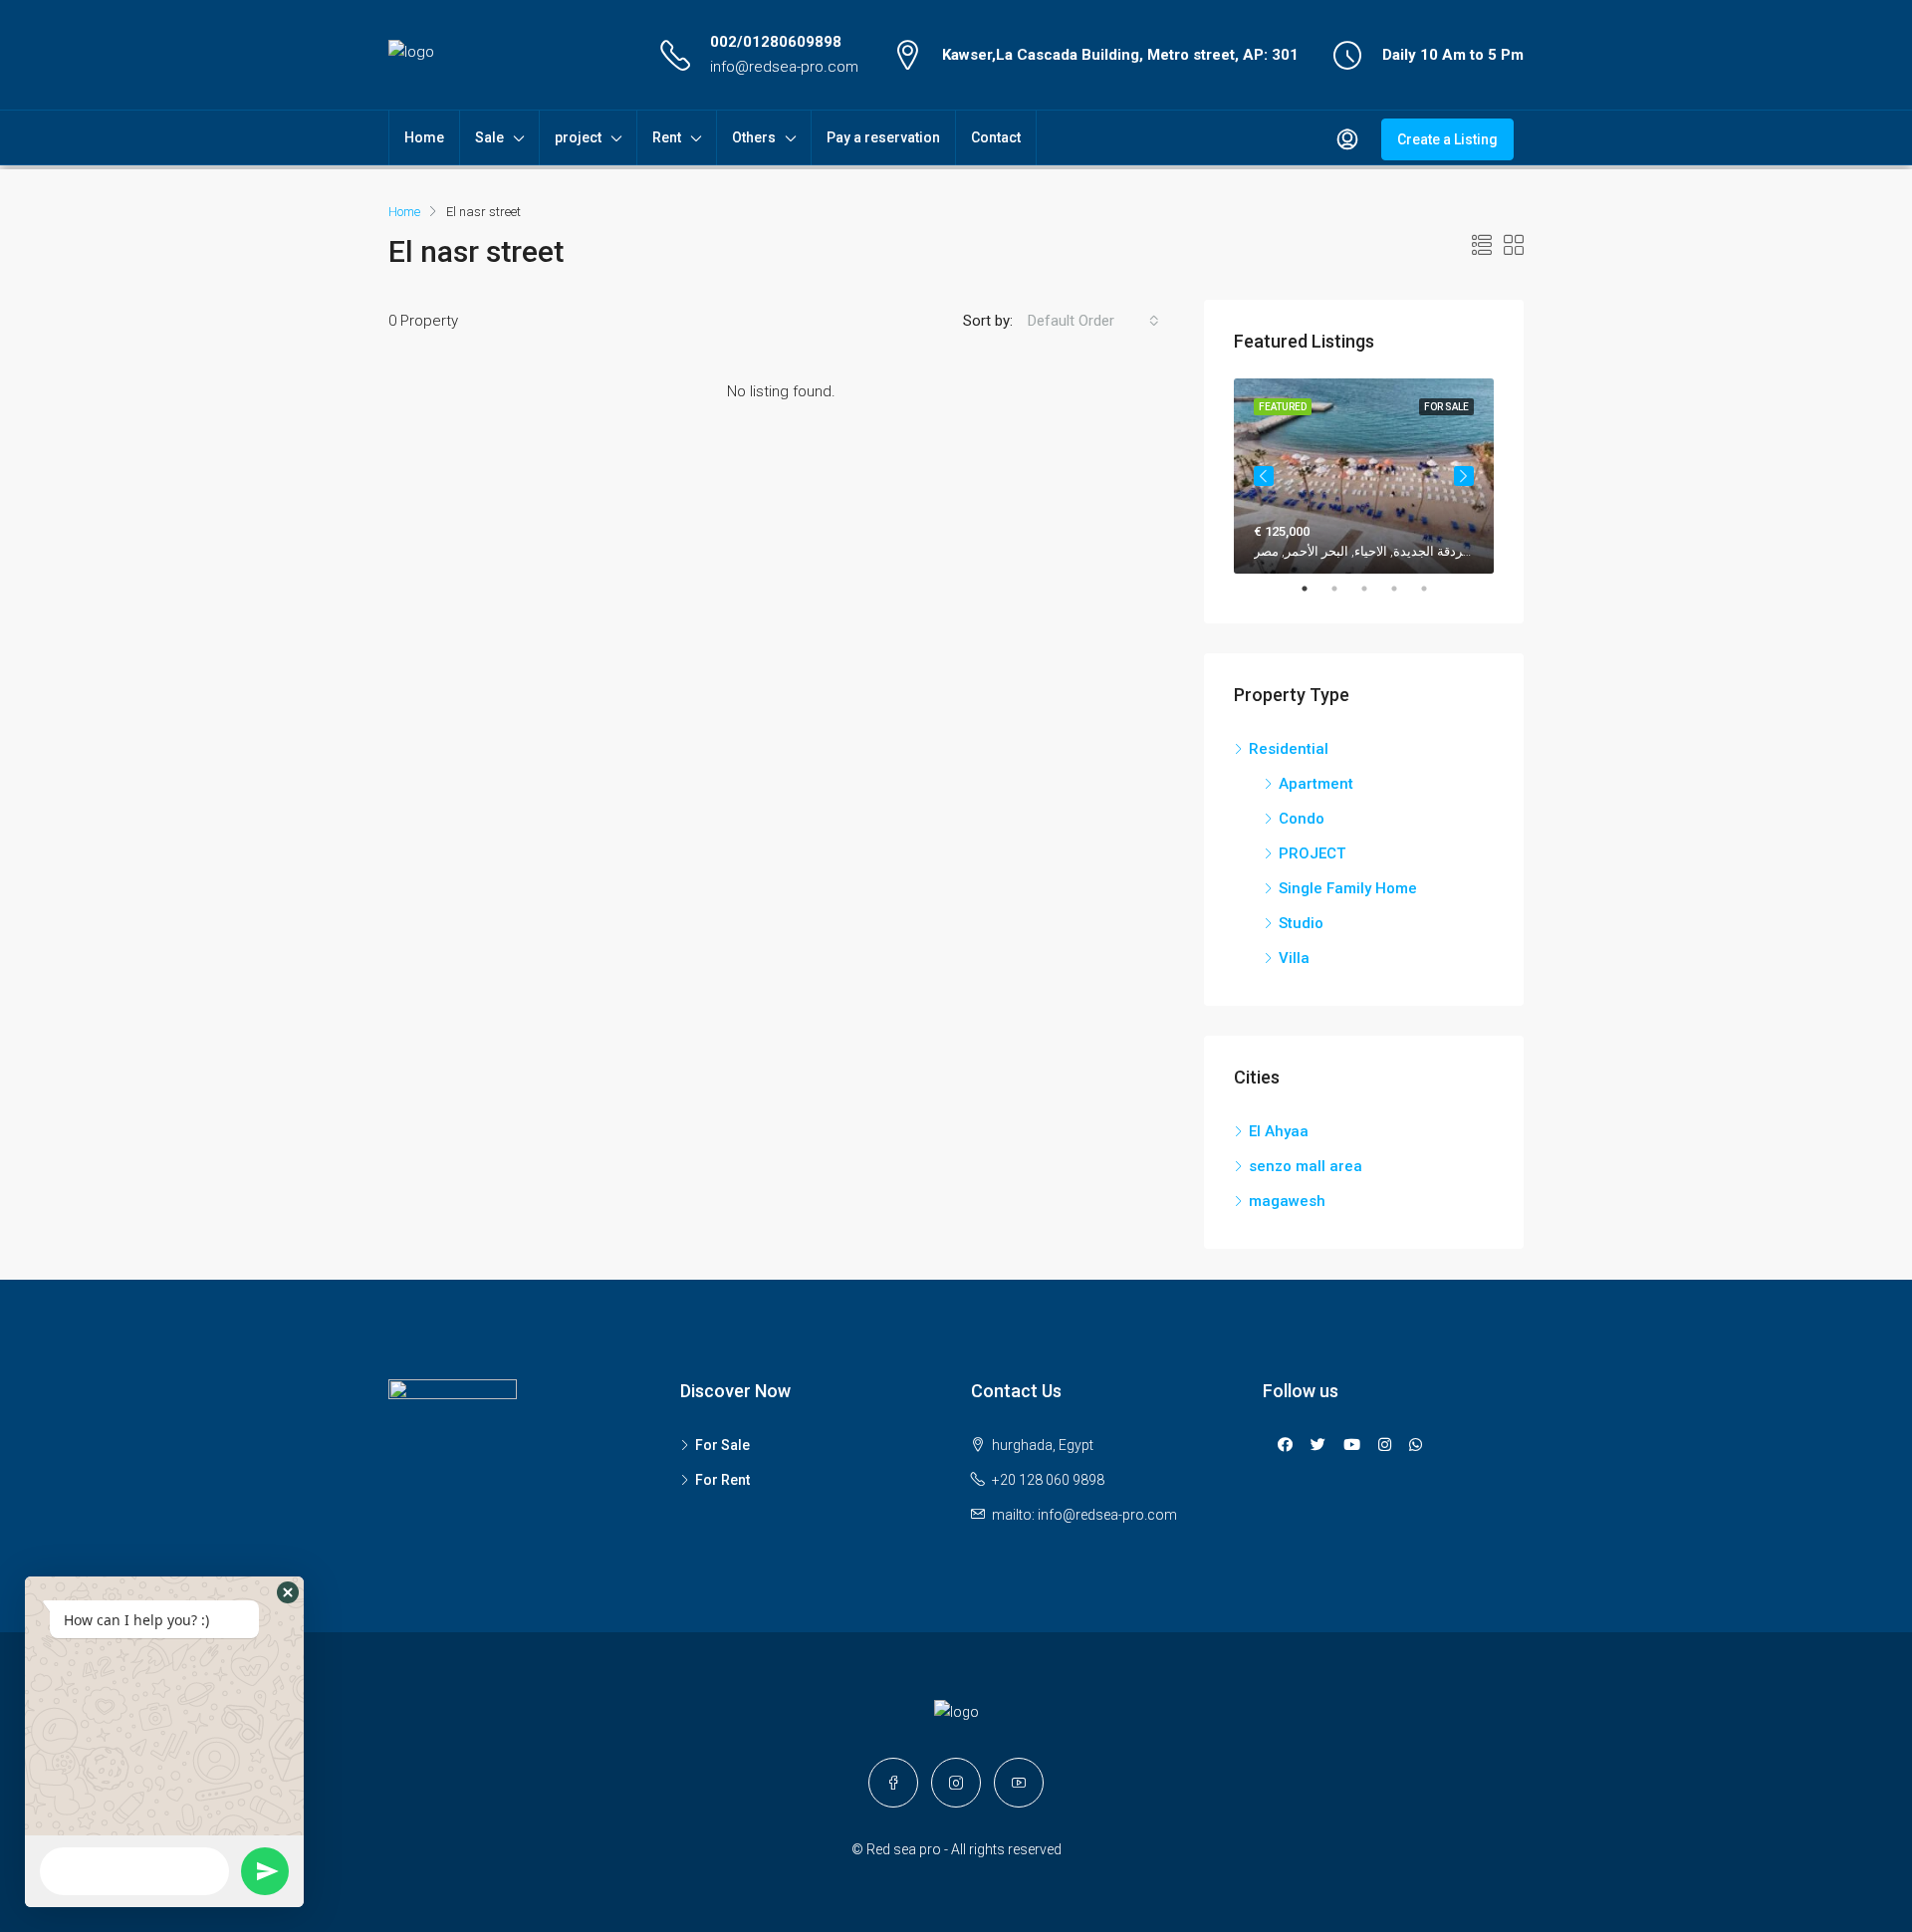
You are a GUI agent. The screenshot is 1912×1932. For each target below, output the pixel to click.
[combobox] (1093, 321)
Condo (1302, 819)
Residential (1289, 749)
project (578, 137)
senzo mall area (1306, 1166)
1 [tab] (1314, 589)
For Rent (722, 1480)
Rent (667, 137)
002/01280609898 (776, 42)
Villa (1294, 958)
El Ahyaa (1279, 1131)
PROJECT (1312, 853)
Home (424, 137)
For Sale (722, 1445)
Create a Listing (1447, 139)
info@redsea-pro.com (784, 67)
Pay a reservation (883, 137)
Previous (1264, 476)
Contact (996, 137)
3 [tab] (1374, 589)
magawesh (1287, 1201)
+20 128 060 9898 (1048, 1480)
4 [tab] (1404, 589)
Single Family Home (1348, 888)
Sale (489, 137)
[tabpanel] (1364, 476)
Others (754, 137)
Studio (1301, 923)
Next (1464, 476)
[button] (288, 1592)
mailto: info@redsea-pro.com (1084, 1515)
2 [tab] (1344, 589)
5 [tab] (1434, 589)
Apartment (1316, 784)
